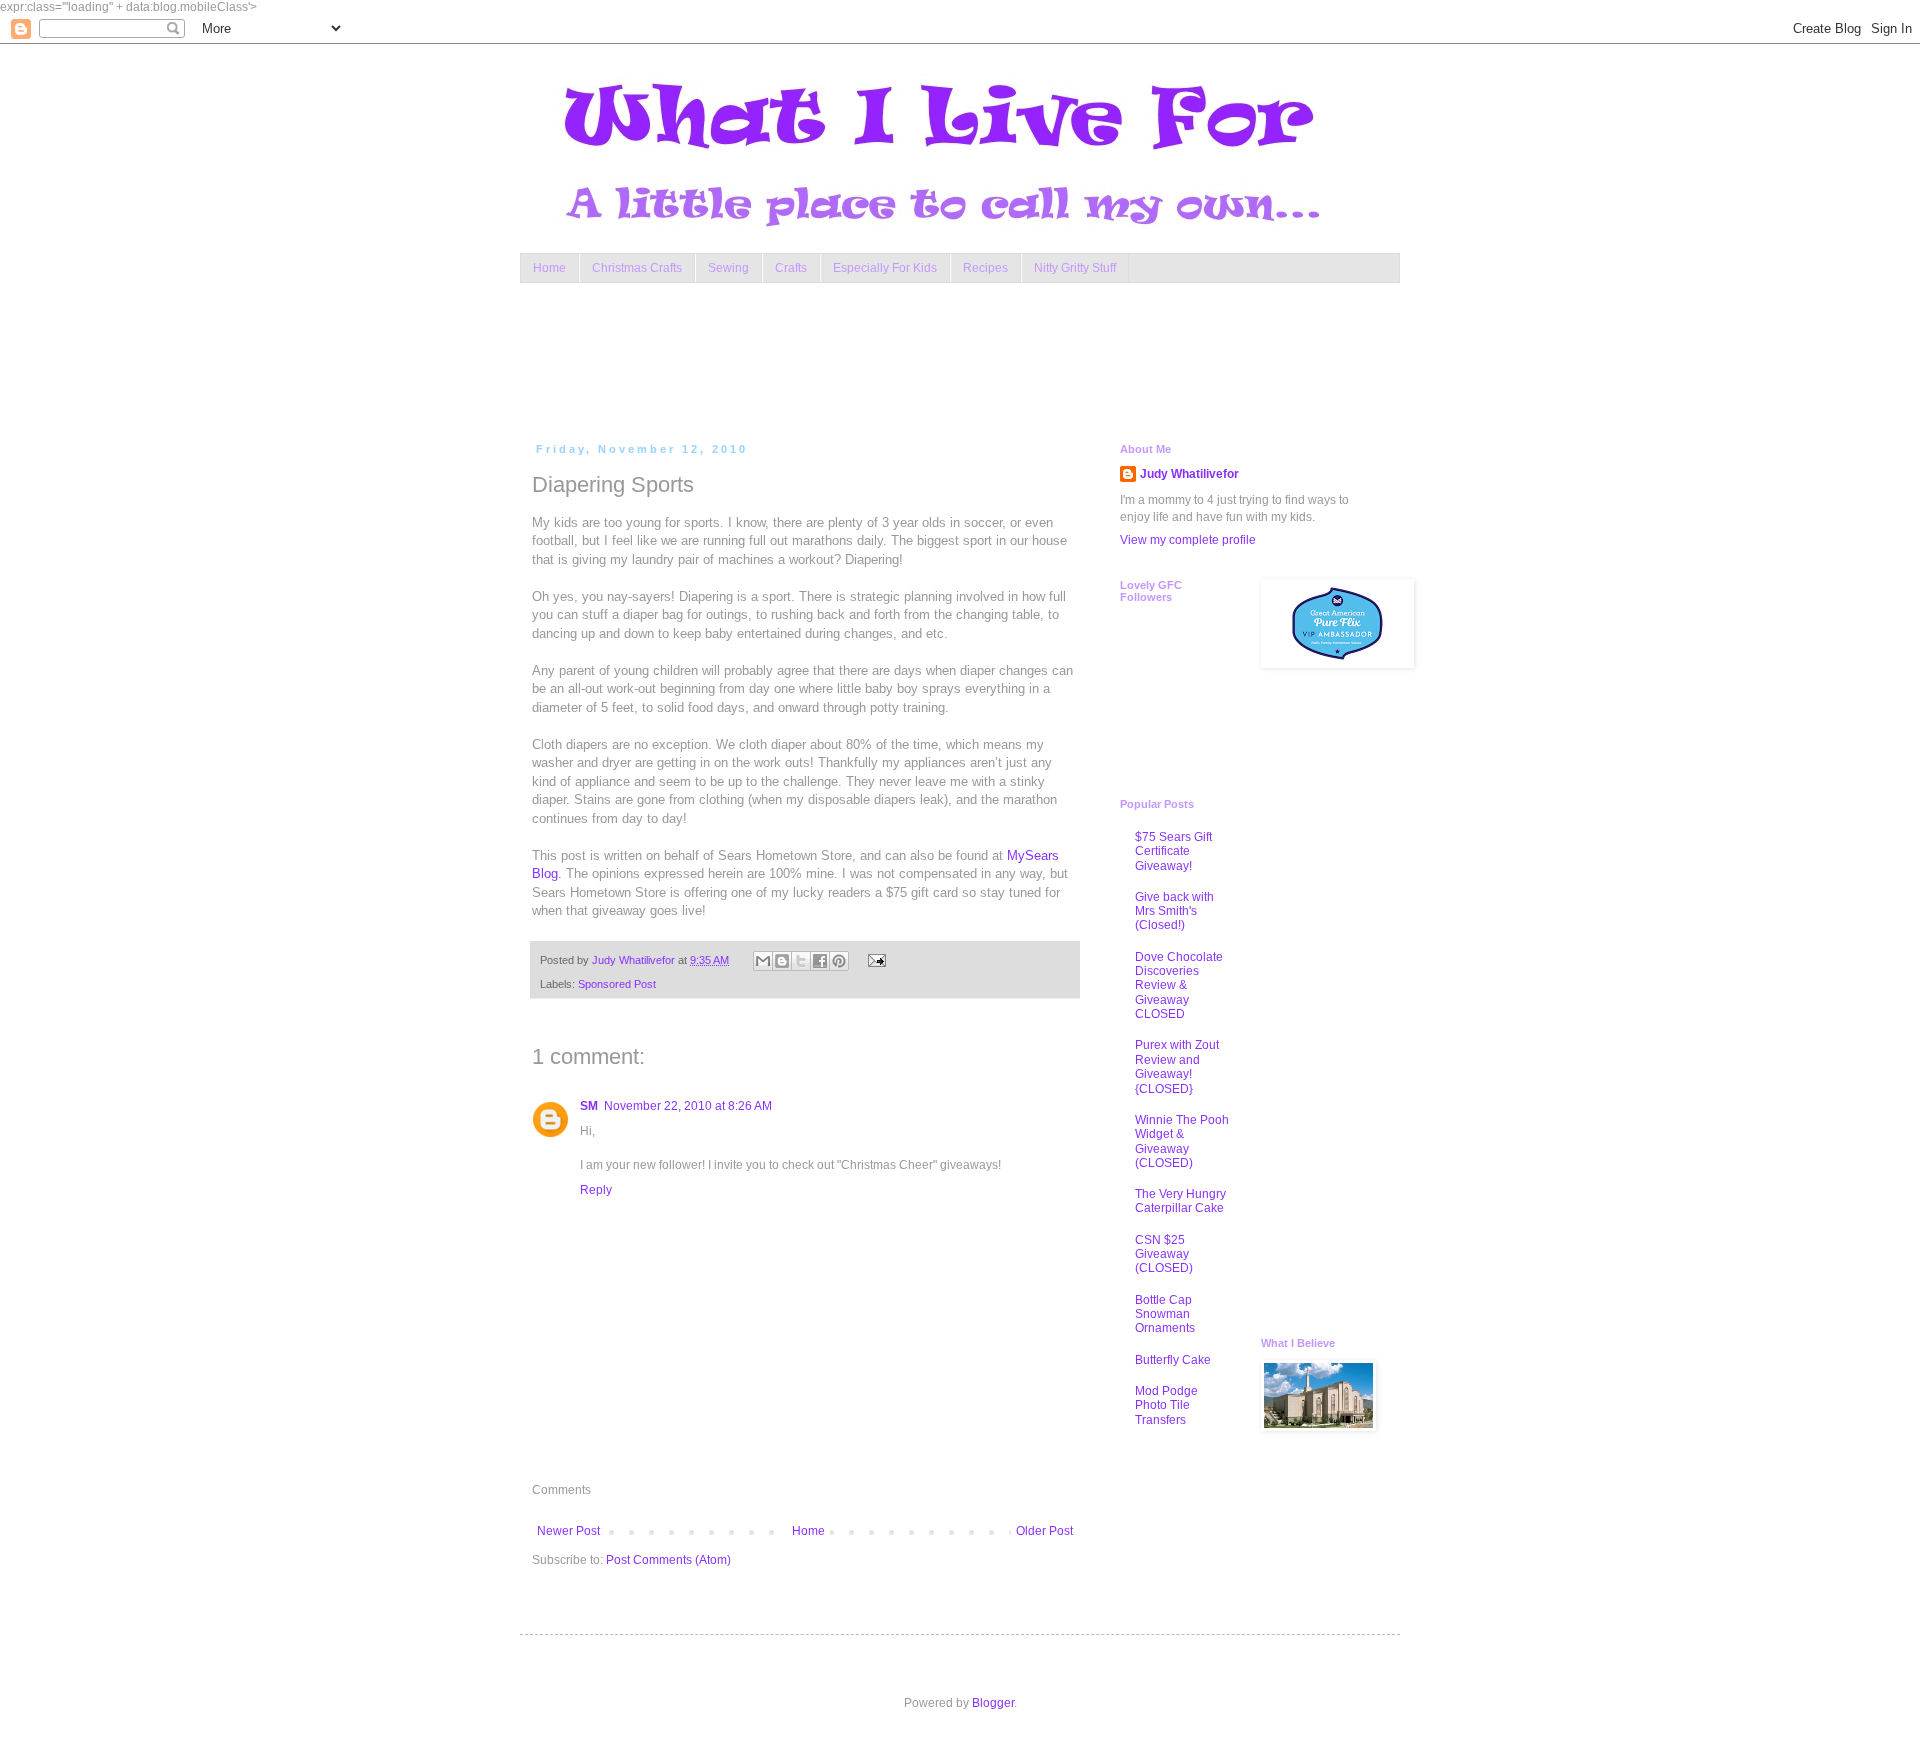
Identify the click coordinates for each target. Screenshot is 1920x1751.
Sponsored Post (617, 984)
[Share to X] (801, 961)
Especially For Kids (885, 268)
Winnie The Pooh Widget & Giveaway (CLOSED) (1182, 1141)
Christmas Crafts (637, 268)
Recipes (985, 268)
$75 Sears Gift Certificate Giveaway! (1173, 851)
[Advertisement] (914, 358)
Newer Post (568, 1531)
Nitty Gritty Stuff (1075, 268)
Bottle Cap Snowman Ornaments (1165, 1314)
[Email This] (763, 961)
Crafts (791, 268)
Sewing (728, 268)
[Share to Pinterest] (839, 961)
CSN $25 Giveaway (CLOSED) (1164, 1254)
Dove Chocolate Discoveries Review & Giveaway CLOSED (1179, 986)
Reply (596, 1190)
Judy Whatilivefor (1189, 474)
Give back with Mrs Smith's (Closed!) (1174, 911)
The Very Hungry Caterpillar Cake (1180, 1201)
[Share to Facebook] (820, 961)
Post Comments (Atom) (668, 1560)
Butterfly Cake (1173, 1360)
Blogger (993, 1703)
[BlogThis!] (782, 961)
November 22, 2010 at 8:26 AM (688, 1106)
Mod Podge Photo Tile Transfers (1166, 1405)
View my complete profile (1188, 540)
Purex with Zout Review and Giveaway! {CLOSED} (1177, 1066)
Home (549, 268)
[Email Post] (873, 960)
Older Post (1044, 1531)
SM (589, 1106)
